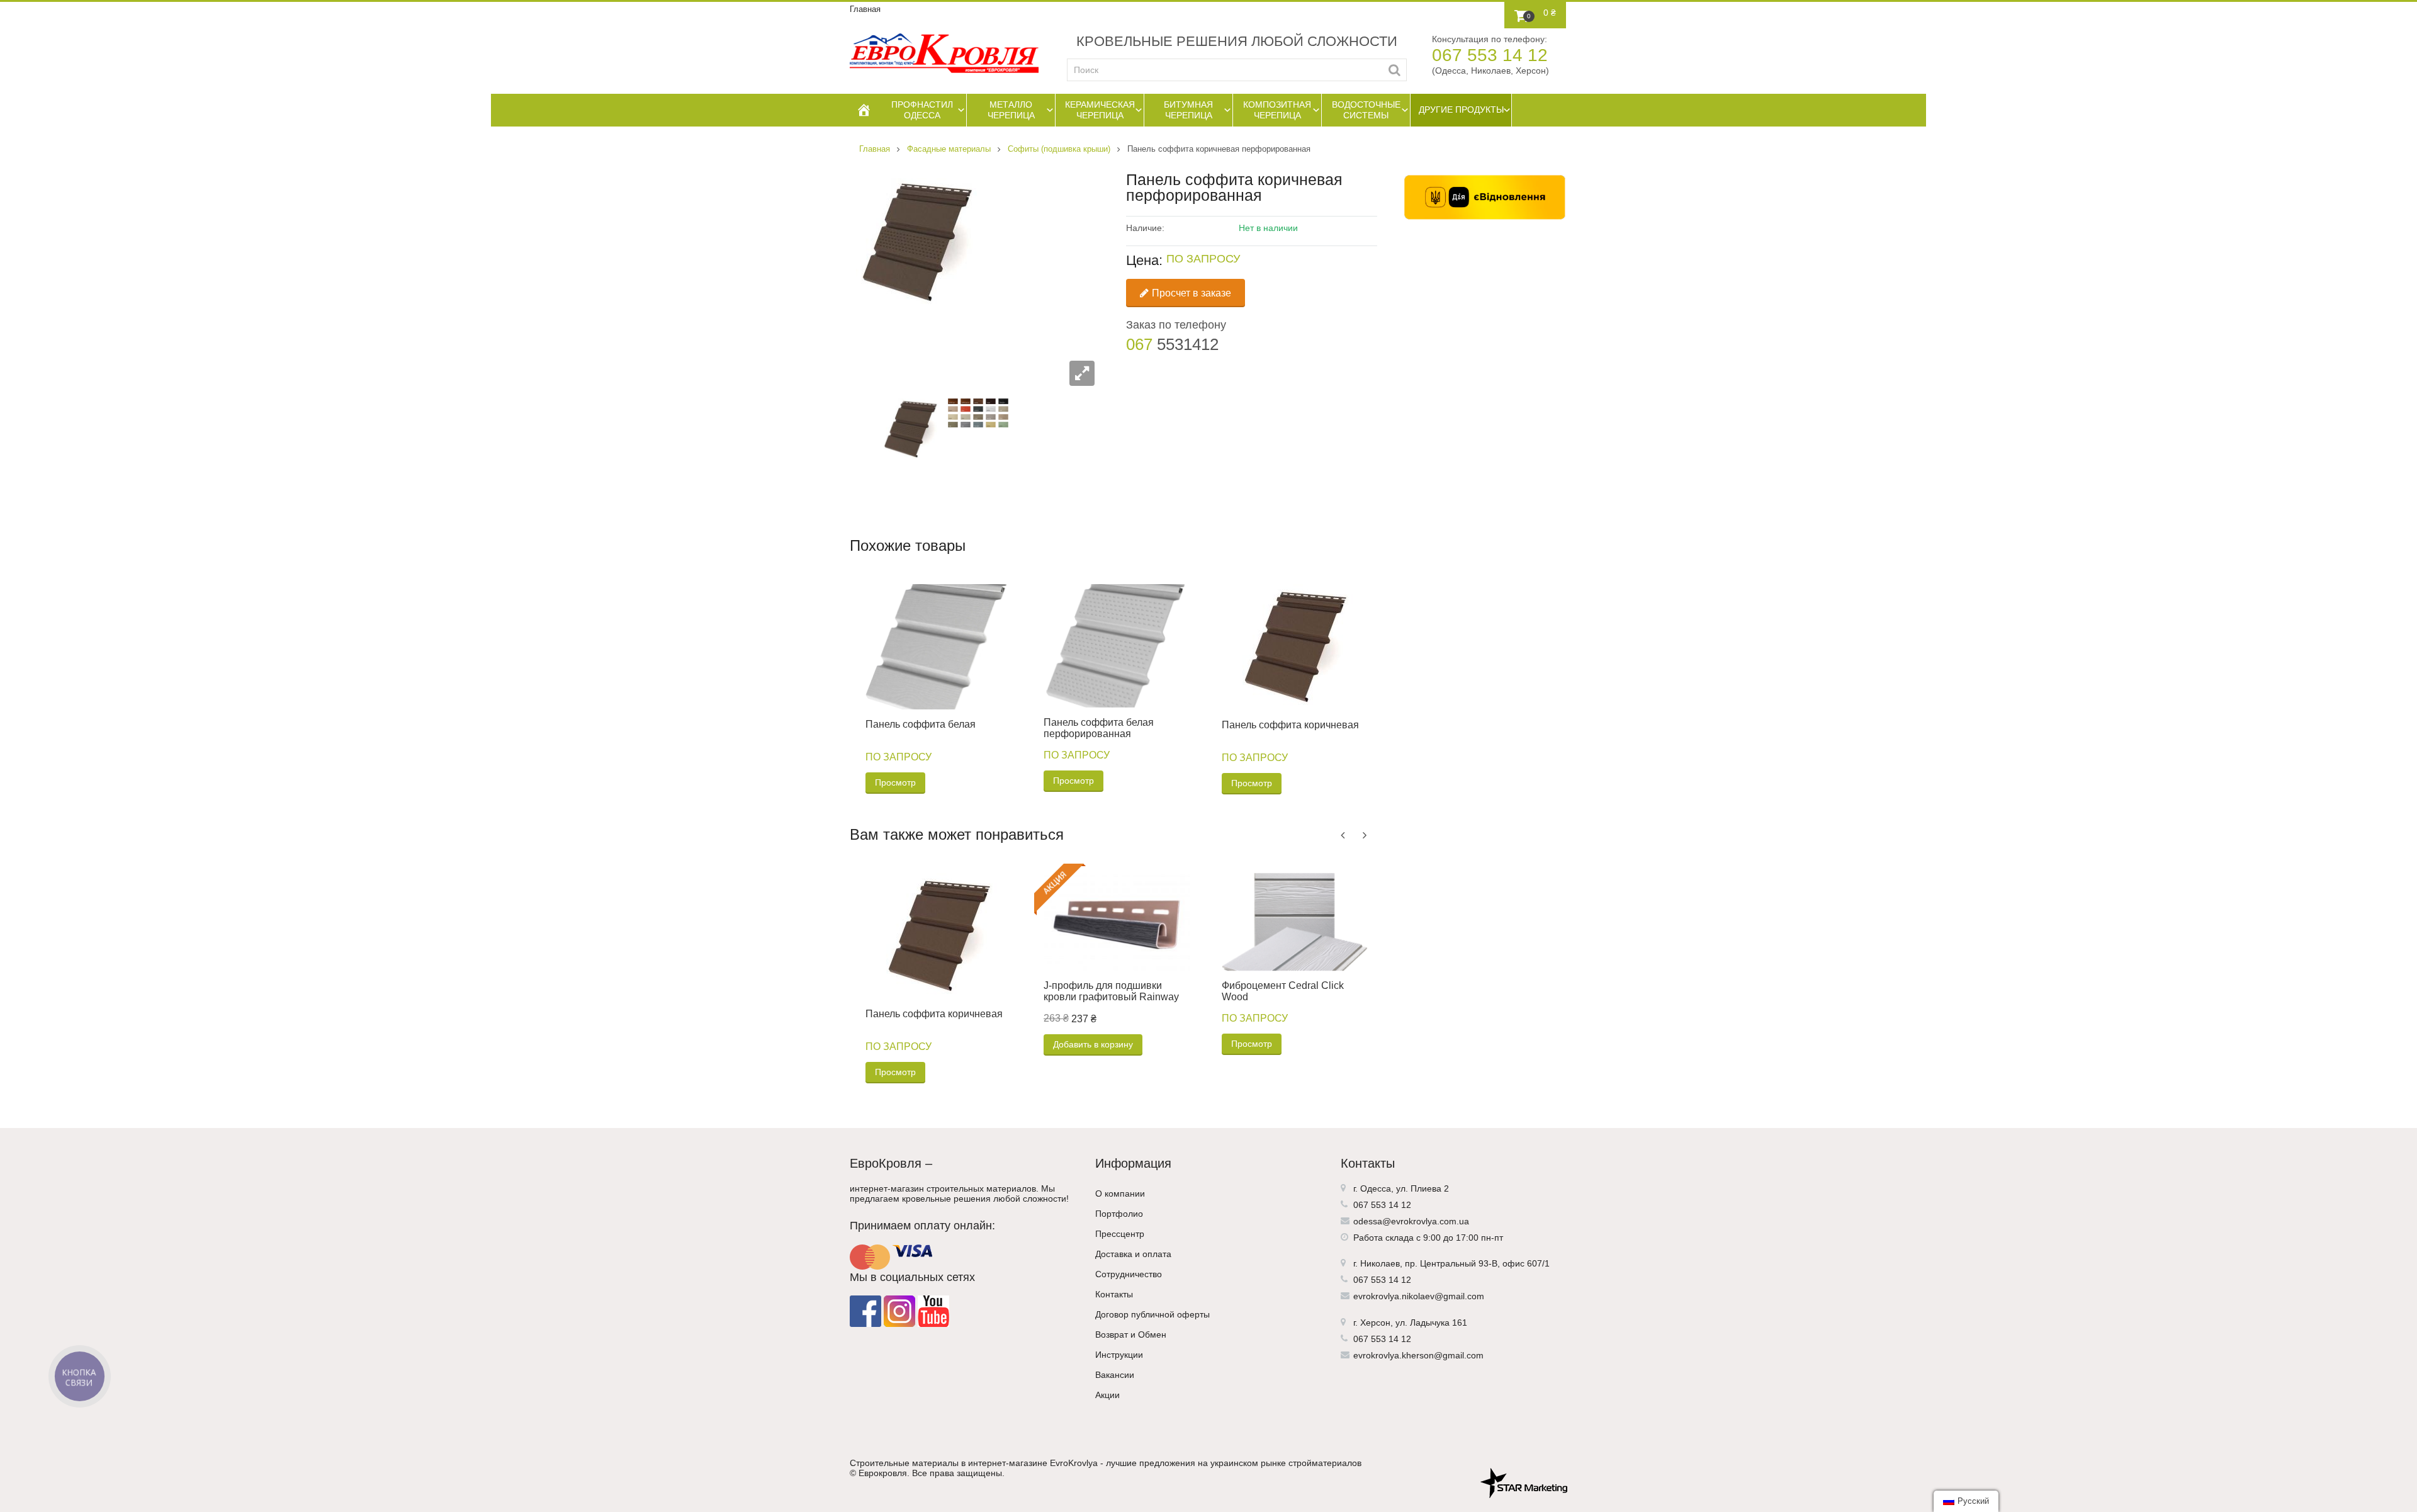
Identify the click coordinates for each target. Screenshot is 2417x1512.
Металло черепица (1011, 110)
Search (1394, 70)
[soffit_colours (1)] (978, 412)
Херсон (1375, 1323)
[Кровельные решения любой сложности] (944, 53)
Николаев (1380, 1263)
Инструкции (1119, 1355)
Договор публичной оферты (1152, 1314)
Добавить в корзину (1093, 1044)
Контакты (1114, 1294)
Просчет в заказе (1192, 293)
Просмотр (895, 782)
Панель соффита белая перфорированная (1099, 728)
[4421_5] (911, 428)
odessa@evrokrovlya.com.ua (1411, 1221)
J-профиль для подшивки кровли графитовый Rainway (1111, 991)
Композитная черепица (1277, 110)
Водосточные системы (1366, 110)
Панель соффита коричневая (1290, 725)
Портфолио (1119, 1214)
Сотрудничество (1129, 1274)
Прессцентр (1120, 1234)
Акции (1107, 1395)
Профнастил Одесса (922, 110)
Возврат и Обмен (1131, 1334)
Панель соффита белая (921, 724)
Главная (865, 9)
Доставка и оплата (1133, 1254)
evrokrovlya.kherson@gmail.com (1418, 1355)
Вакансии (1115, 1375)
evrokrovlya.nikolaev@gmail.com (1419, 1296)
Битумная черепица (1188, 110)
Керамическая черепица (1100, 110)
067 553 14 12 (1490, 55)
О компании (1120, 1193)
